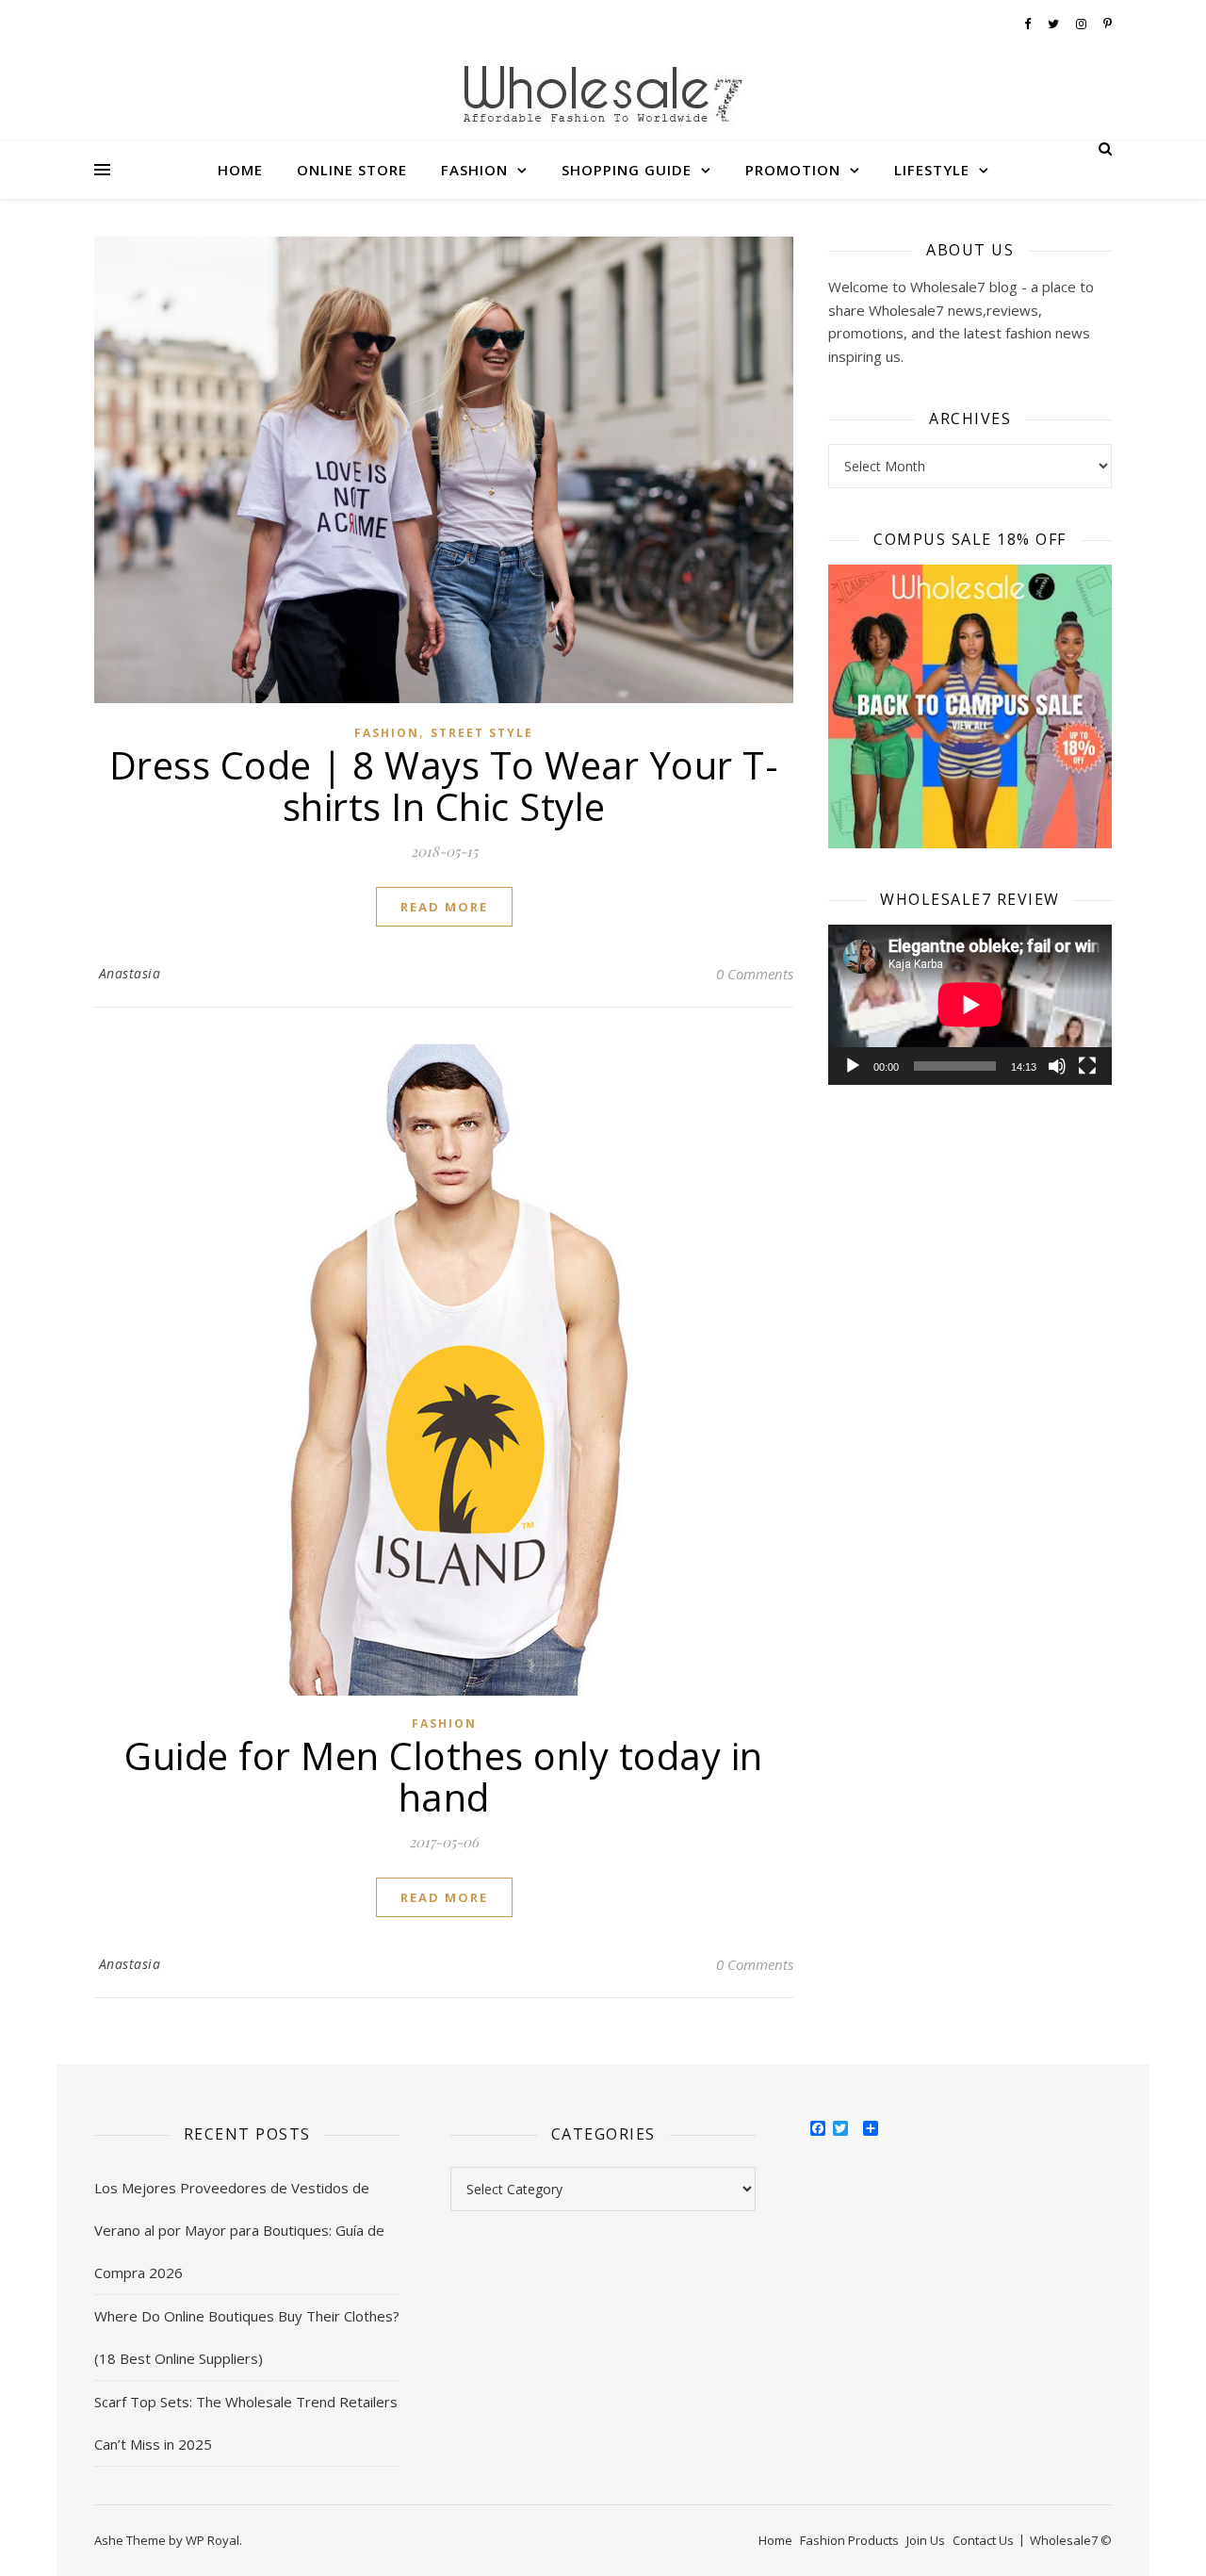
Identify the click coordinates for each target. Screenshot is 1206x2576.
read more (444, 907)
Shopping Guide (627, 170)
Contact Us (983, 2540)
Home (240, 170)
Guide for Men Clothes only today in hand (444, 1776)
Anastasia (130, 973)
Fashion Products (849, 2540)
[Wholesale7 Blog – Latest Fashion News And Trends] (603, 98)
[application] (970, 1004)
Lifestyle (932, 170)
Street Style (482, 733)
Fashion (474, 170)
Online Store (352, 170)
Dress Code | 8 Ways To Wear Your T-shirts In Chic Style (444, 786)
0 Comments (755, 974)
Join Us (926, 2540)
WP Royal (212, 2540)
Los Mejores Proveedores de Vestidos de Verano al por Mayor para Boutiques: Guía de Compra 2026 (239, 2230)
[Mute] (1057, 1066)
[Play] (853, 1066)
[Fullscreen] (1087, 1066)
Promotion (793, 170)
